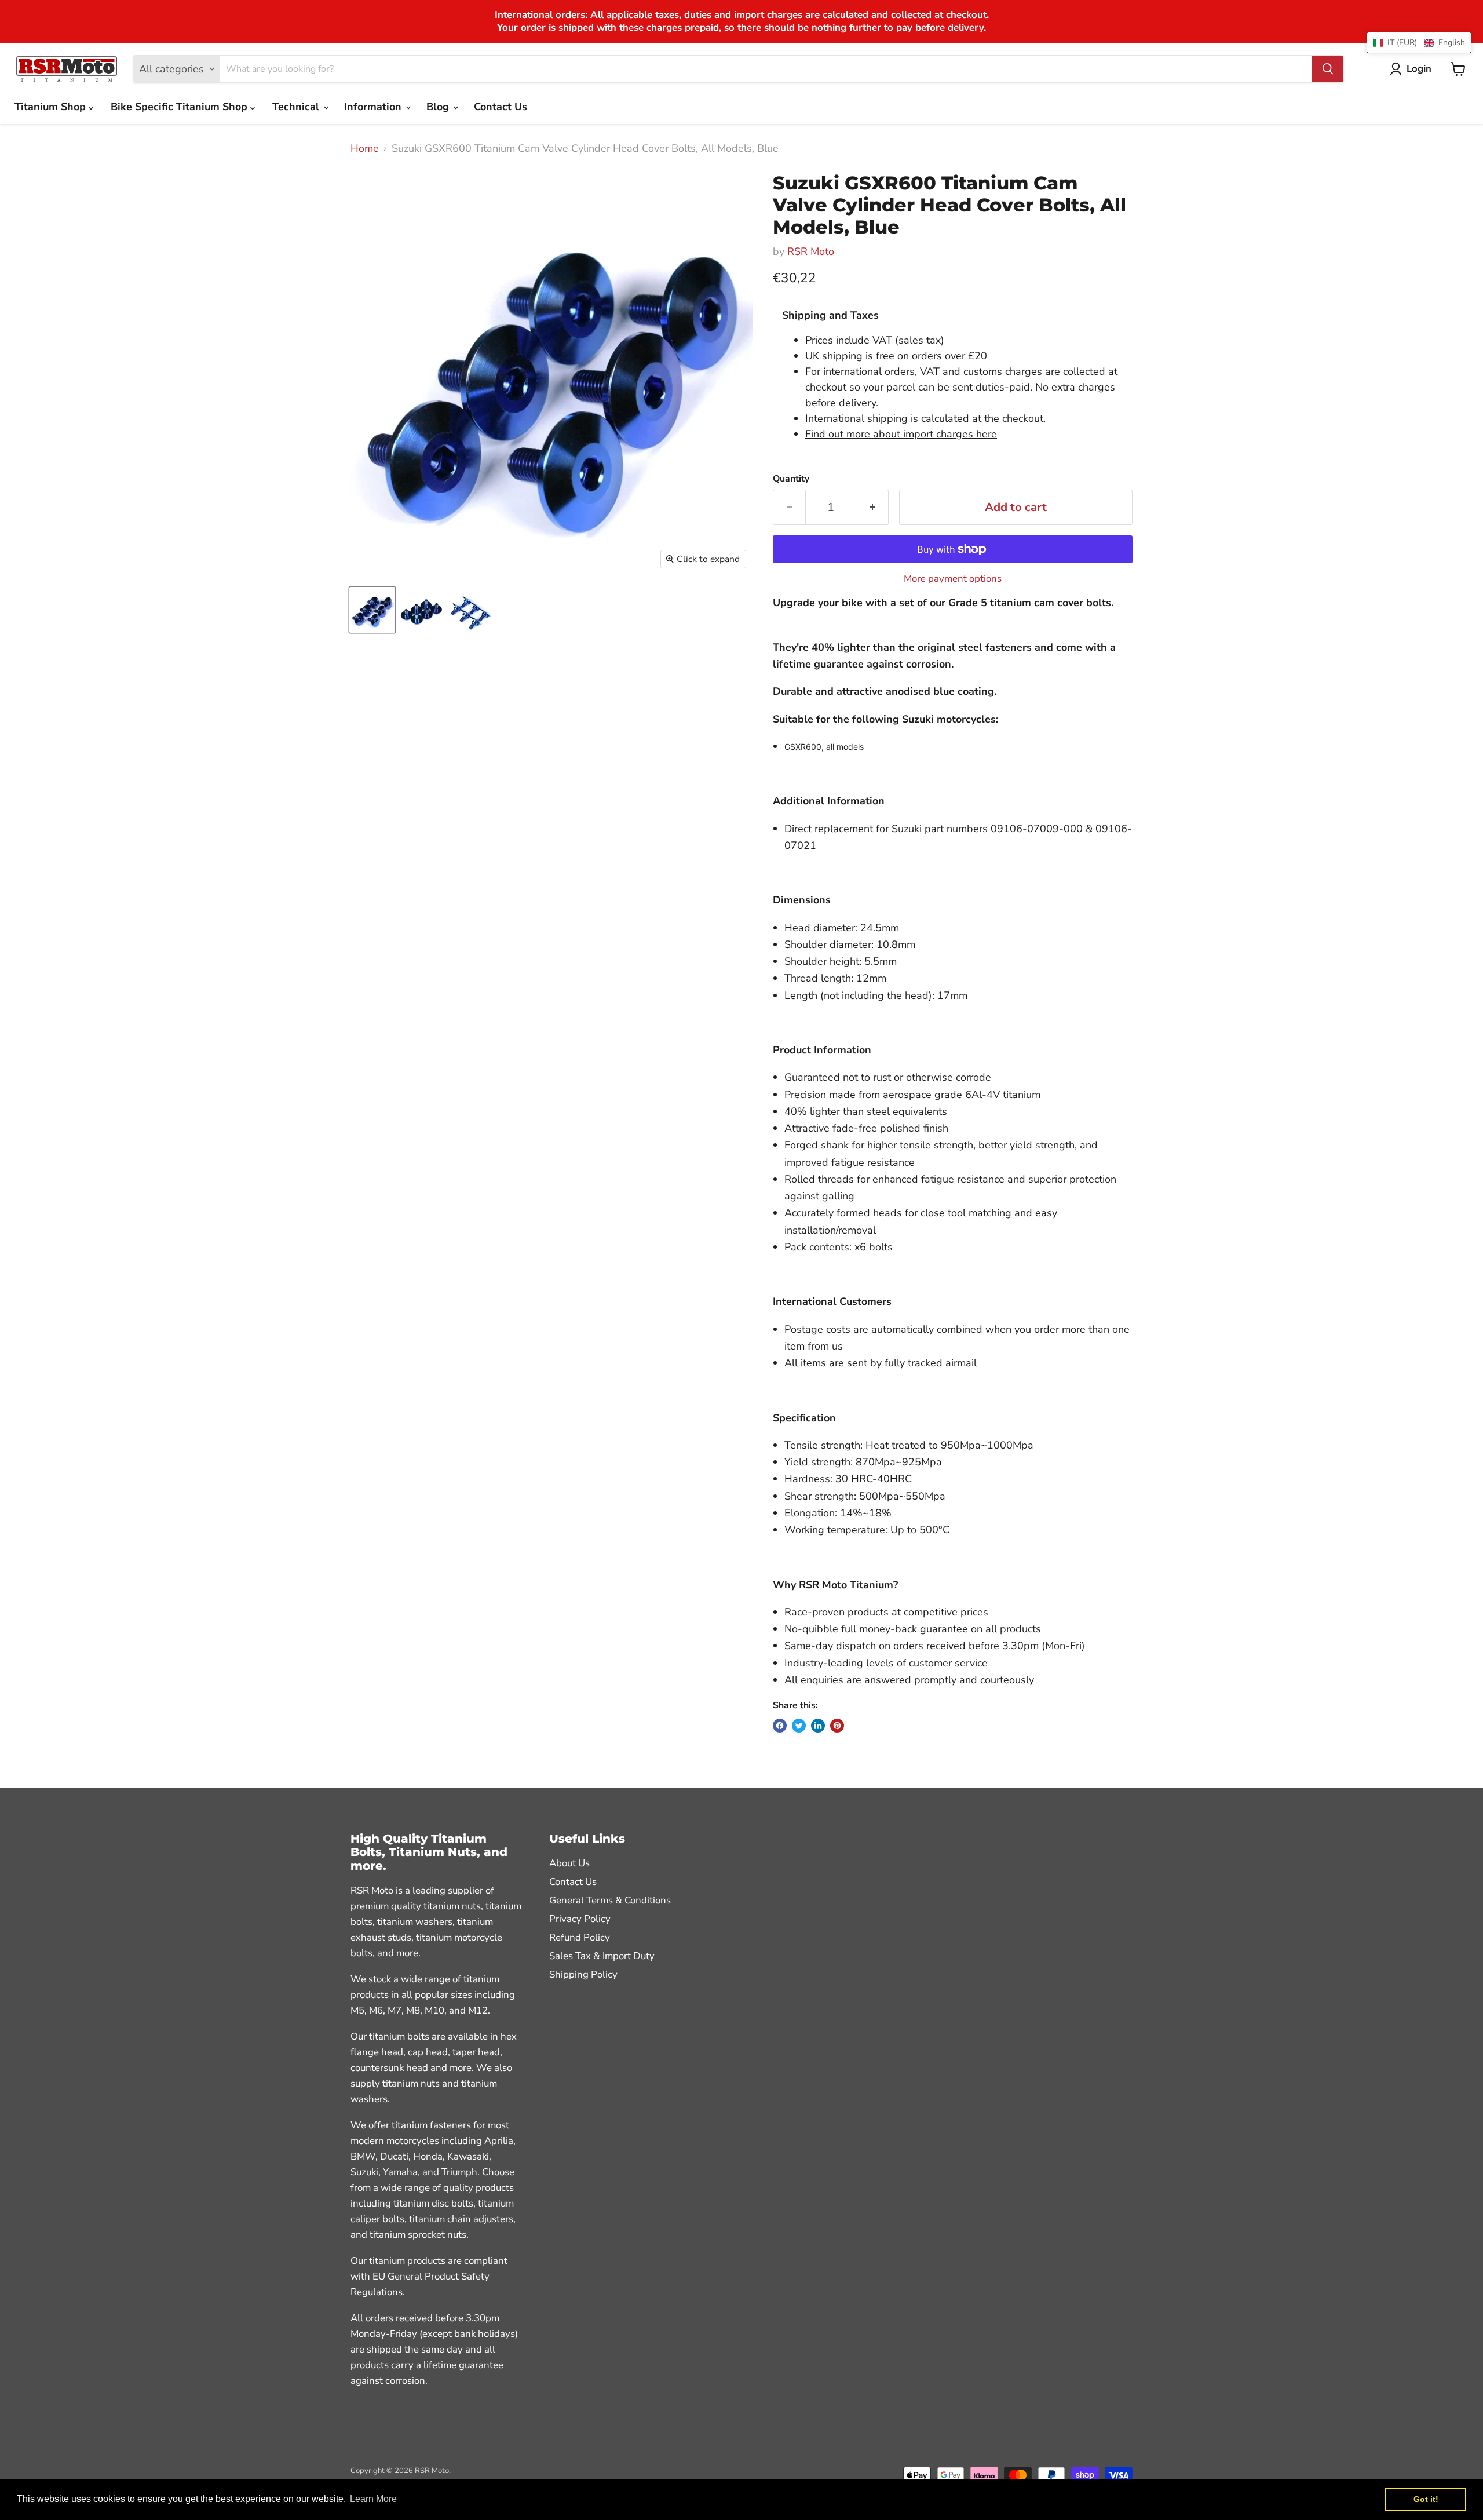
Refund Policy (580, 1937)
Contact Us (501, 107)
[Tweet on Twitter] (799, 1726)
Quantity (791, 479)
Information (374, 107)
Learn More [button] (373, 2499)
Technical (297, 107)
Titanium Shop (52, 107)
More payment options (953, 579)
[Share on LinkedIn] (818, 1726)
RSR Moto (811, 251)
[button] (1419, 43)
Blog (439, 107)
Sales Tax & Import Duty (602, 1956)
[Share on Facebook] (780, 1726)
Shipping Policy (583, 1974)
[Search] (1328, 69)
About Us (569, 1863)
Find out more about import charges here (901, 434)
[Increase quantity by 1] (872, 507)
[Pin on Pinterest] (837, 1726)
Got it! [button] (1426, 2499)
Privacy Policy (580, 1919)
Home (365, 149)
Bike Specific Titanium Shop (180, 107)
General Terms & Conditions (610, 1900)
